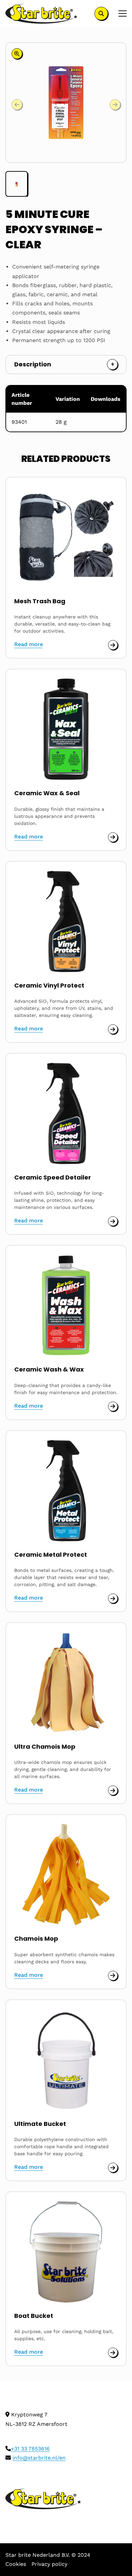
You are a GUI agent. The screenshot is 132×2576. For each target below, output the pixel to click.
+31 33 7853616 (30, 2449)
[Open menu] (120, 13)
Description (33, 364)
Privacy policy (49, 2564)
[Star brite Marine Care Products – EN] (41, 13)
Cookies (16, 2564)
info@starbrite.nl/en (39, 2458)
